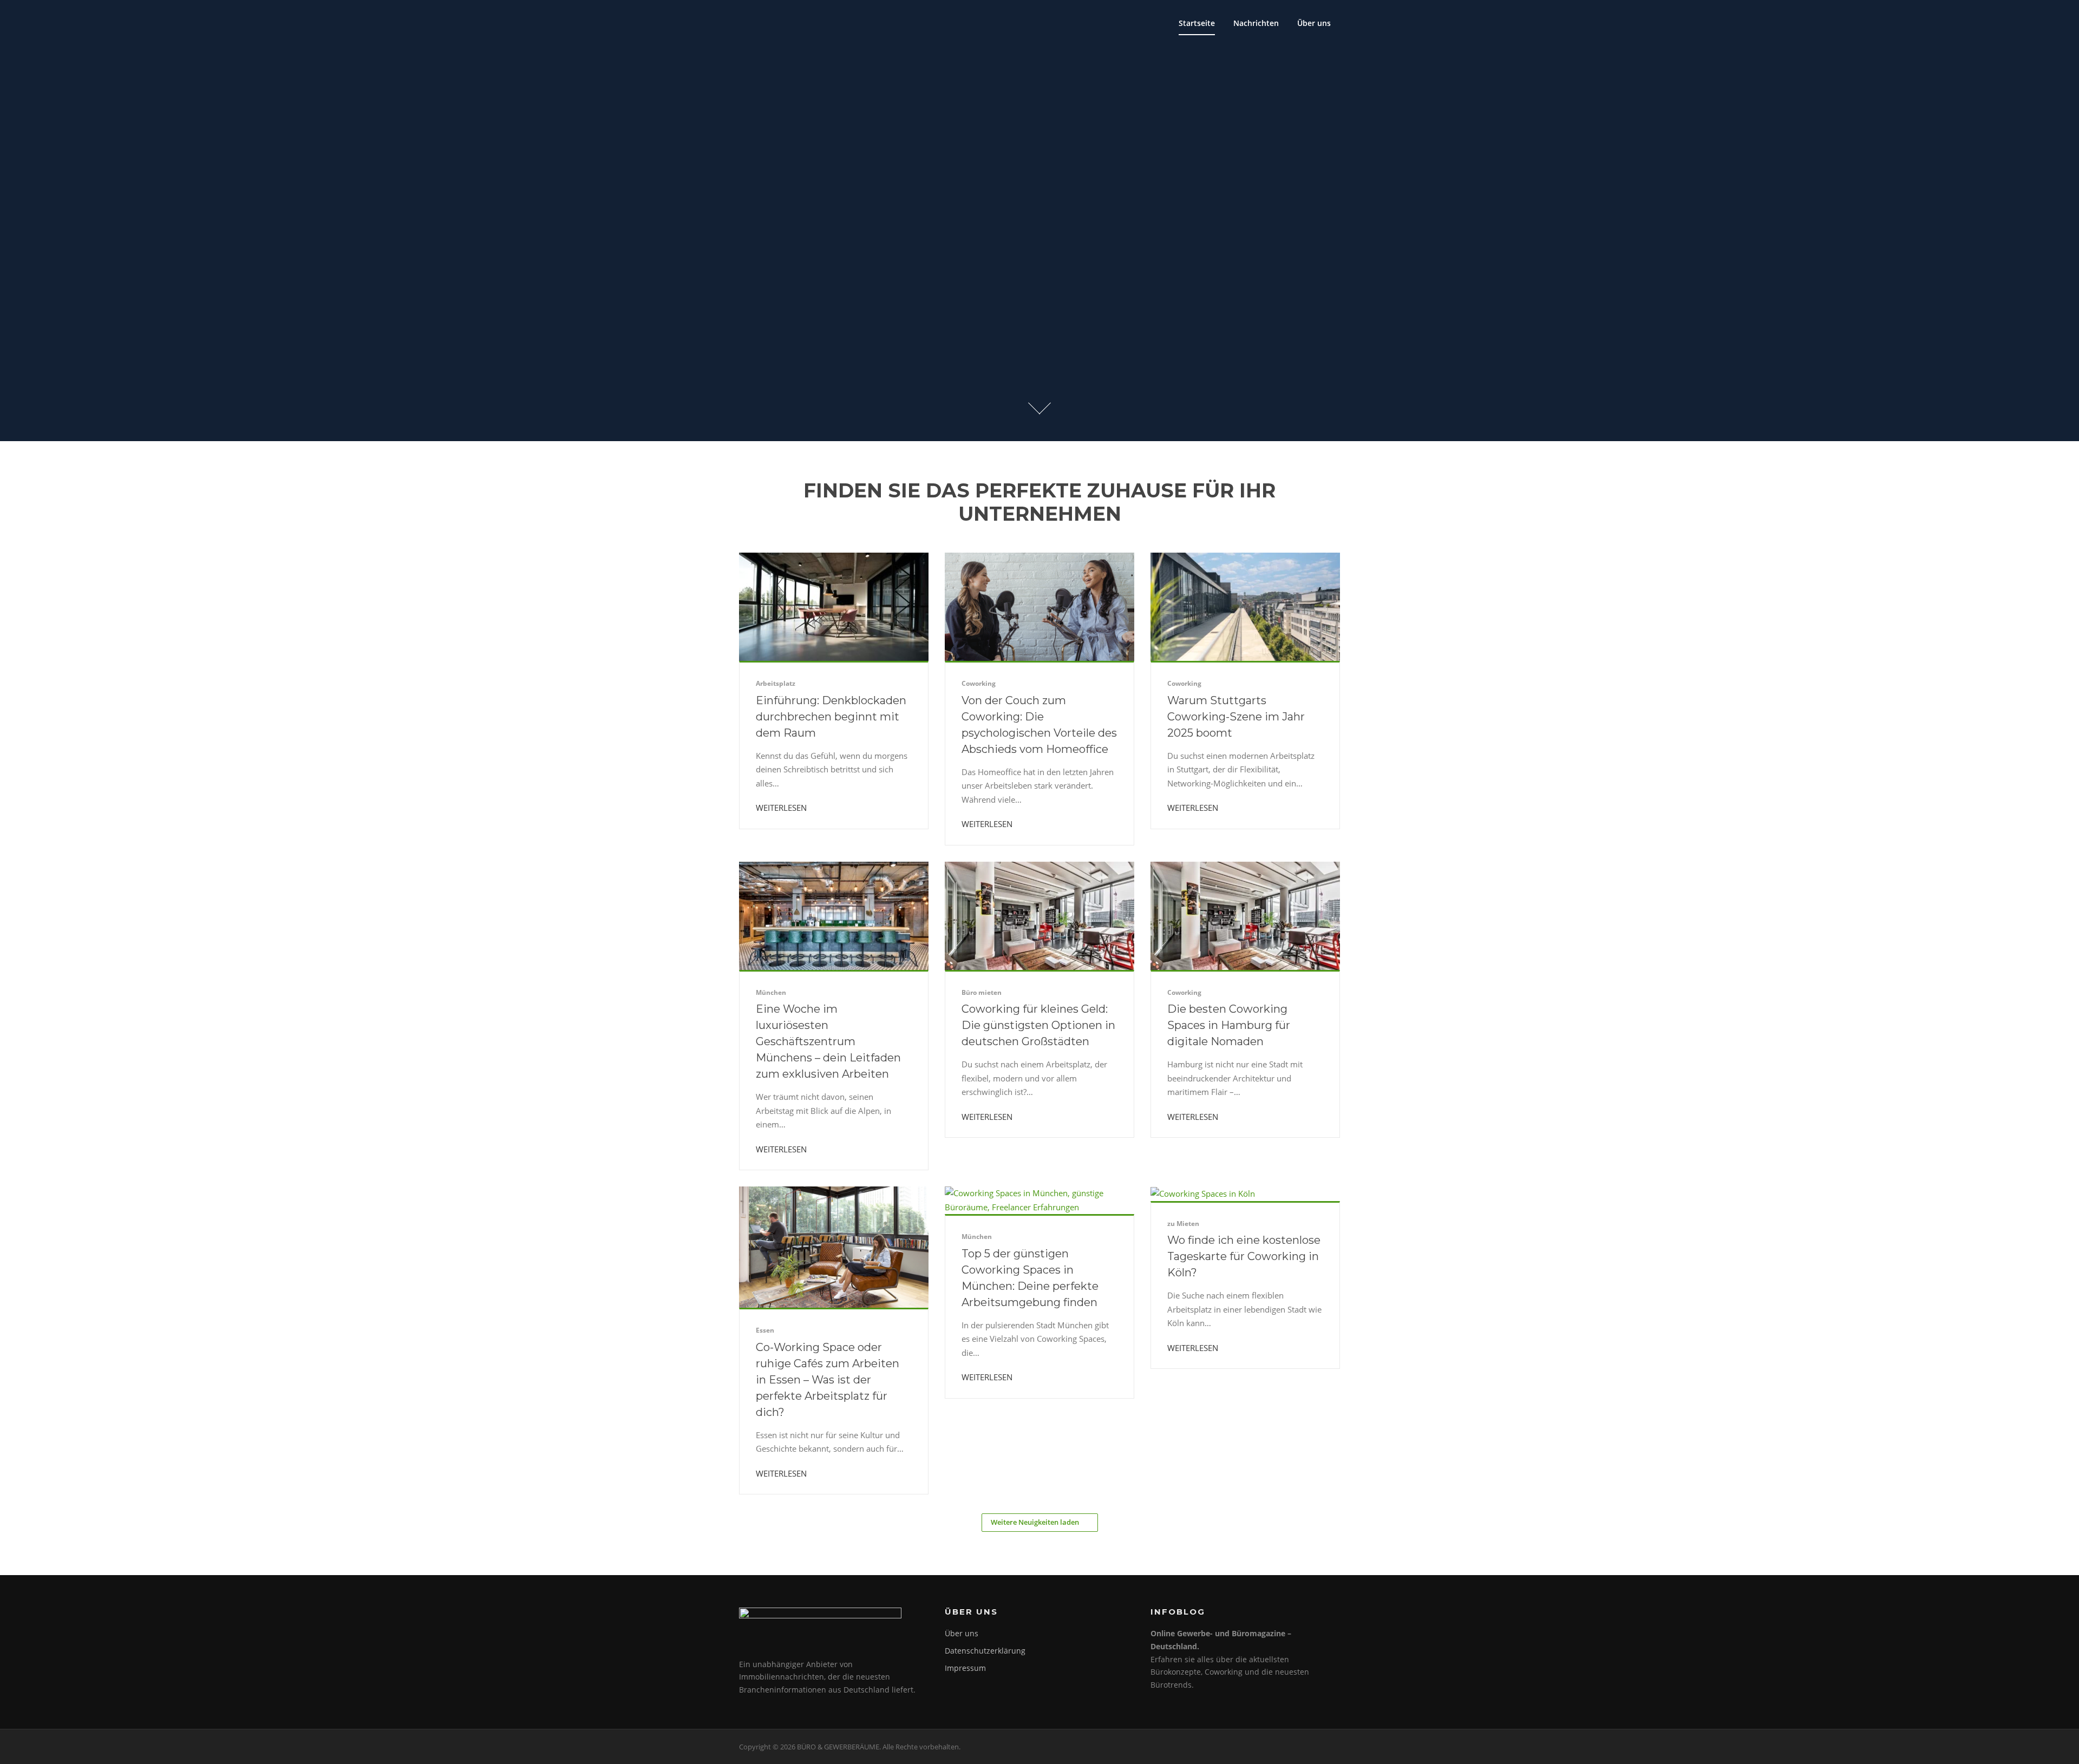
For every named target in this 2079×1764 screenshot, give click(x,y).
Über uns (1314, 23)
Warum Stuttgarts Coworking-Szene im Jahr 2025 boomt (1236, 717)
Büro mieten (982, 992)
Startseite (1197, 23)
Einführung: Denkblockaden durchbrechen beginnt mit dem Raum (831, 717)
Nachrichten (1256, 23)
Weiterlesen (782, 808)
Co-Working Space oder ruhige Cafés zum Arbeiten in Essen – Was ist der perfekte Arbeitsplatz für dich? (828, 1380)
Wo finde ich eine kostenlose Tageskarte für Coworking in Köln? (1244, 1256)
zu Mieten (1183, 1224)
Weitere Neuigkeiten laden (1035, 1522)
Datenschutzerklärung (985, 1651)
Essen (765, 1330)
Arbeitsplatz (776, 683)
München (771, 992)
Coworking (979, 683)
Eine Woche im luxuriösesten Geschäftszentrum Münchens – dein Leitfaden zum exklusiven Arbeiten (828, 1041)
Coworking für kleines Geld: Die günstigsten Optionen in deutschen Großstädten (1038, 1025)
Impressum (965, 1668)
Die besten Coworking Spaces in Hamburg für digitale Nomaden (1229, 1025)
